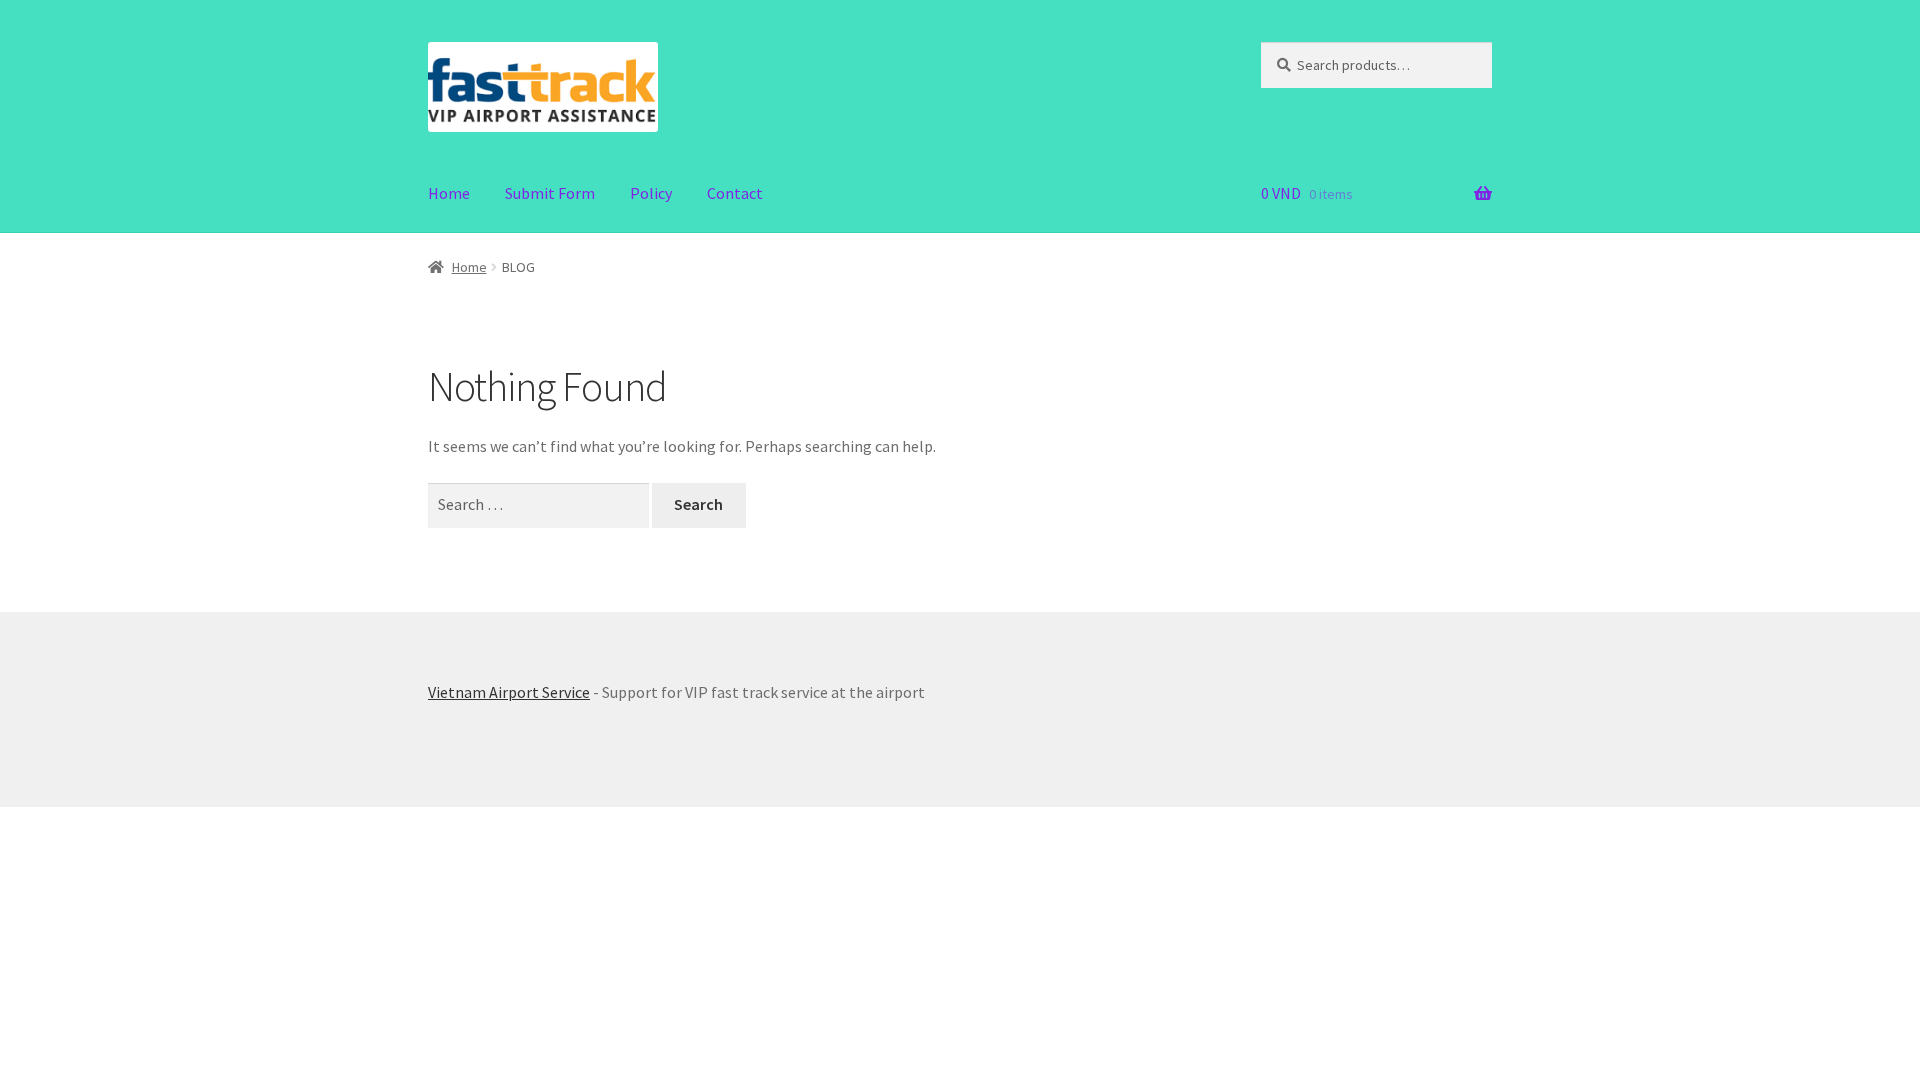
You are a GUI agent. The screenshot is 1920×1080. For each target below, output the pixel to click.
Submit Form (550, 193)
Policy (651, 193)
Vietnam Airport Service (509, 692)
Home (449, 193)
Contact (735, 193)
